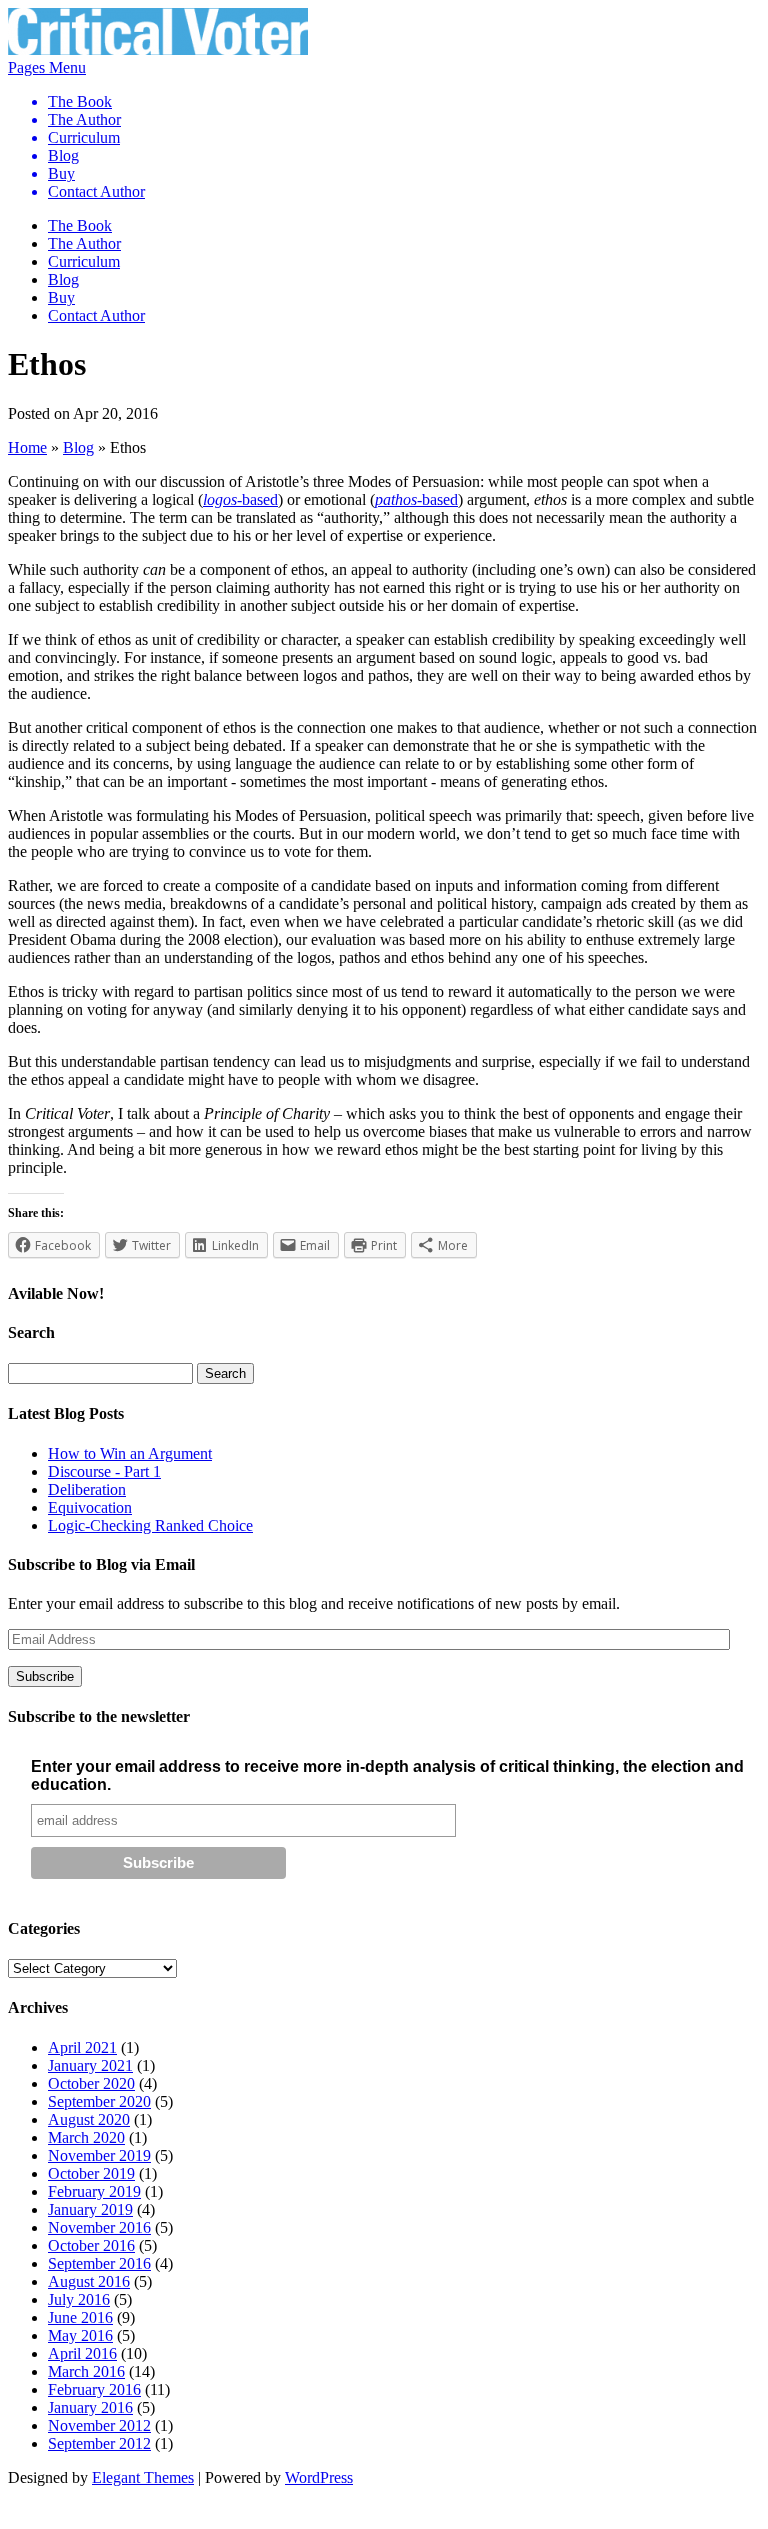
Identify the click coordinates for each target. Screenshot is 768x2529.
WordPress (319, 2477)
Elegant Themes (143, 2477)
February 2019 (94, 2191)
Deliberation (87, 1489)
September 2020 (99, 2101)
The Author (84, 119)
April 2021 (82, 2047)
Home (27, 447)
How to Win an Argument (130, 1453)
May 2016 (80, 2335)
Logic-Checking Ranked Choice (150, 1525)
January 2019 (90, 2209)
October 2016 (91, 2245)
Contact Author (96, 191)
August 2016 (89, 2281)
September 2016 (99, 2263)
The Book (80, 101)
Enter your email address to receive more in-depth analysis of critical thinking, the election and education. (387, 1775)
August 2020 (89, 2119)
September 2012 (99, 2443)
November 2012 (99, 2425)
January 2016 (90, 2407)
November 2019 (99, 2155)
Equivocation (90, 1507)
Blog (63, 155)
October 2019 (91, 2173)
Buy (61, 173)
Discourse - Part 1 (104, 1471)
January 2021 (90, 2065)
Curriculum (84, 137)
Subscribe (45, 1676)
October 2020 (91, 2083)
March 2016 (86, 2371)
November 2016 (99, 2227)
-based (240, 499)
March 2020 (86, 2137)
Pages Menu (76, 129)
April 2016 (82, 2353)
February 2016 (94, 2389)
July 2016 (79, 2299)
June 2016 (80, 2317)
